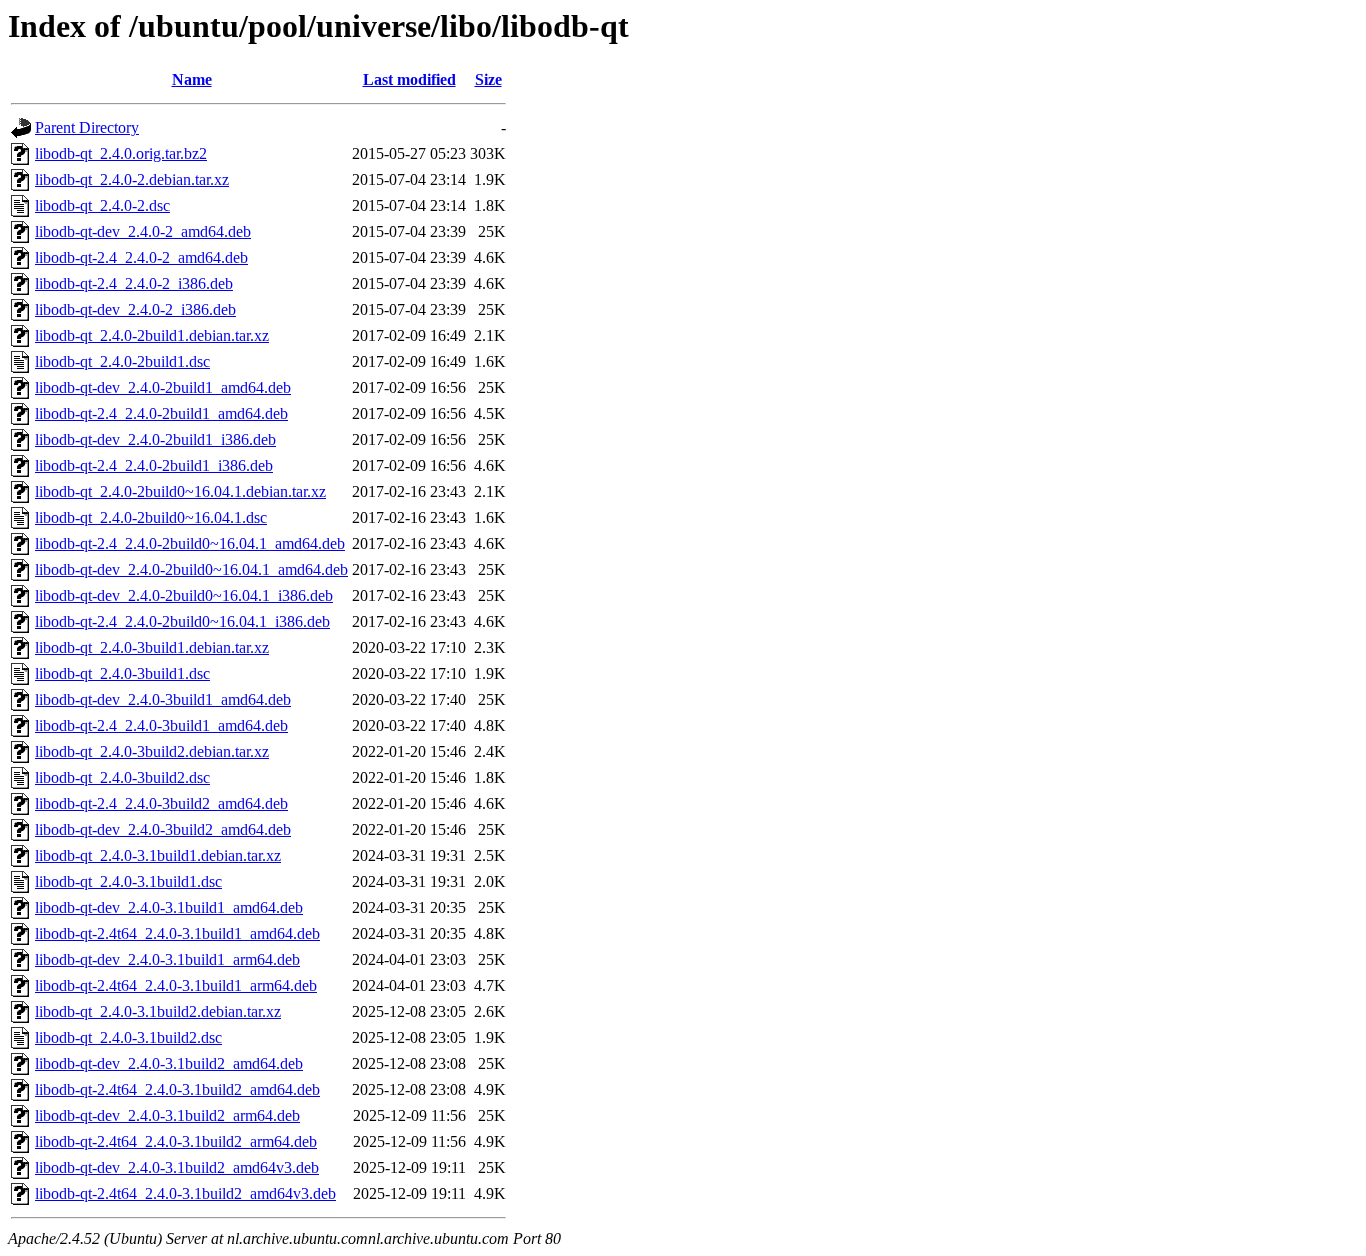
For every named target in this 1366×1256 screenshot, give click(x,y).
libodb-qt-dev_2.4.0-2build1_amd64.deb (163, 387)
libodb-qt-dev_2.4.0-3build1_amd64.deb (163, 699)
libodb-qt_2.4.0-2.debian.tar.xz (132, 179)
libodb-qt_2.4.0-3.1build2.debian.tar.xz (158, 1011)
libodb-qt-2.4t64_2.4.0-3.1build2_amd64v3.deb (185, 1193)
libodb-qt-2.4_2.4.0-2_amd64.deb (141, 257)
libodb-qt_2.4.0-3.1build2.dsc (128, 1037)
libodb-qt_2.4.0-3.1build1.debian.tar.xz (158, 855)
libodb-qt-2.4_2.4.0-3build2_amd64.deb (161, 803)
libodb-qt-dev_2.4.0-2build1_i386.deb (155, 439)
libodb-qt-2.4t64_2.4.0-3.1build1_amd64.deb (177, 933)
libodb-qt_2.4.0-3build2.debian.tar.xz (152, 751)
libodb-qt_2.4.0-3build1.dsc (122, 673)
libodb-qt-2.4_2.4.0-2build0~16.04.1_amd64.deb (190, 543)
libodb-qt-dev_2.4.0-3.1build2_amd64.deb (169, 1063)
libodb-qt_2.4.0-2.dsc (102, 205)
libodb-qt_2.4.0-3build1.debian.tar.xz (152, 647)
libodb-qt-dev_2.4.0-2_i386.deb (135, 309)
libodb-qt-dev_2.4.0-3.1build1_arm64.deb (167, 959)
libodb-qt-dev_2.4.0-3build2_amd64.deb (163, 829)
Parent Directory (87, 127)
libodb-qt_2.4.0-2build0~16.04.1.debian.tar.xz (180, 491)
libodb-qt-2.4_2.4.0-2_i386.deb (134, 283)
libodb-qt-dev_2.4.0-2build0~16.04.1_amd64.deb (191, 569)
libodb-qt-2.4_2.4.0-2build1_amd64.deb (161, 413)
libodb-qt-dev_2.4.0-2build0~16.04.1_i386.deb (184, 595)
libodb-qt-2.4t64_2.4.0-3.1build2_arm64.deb (176, 1141)
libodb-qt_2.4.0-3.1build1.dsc (128, 881)
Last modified (409, 79)
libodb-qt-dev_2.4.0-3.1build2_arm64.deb (167, 1115)
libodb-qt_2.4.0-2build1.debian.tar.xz (152, 335)
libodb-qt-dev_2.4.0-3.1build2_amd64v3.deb (177, 1167)
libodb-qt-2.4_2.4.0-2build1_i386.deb (154, 465)
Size (488, 79)
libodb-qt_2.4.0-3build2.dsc (122, 777)
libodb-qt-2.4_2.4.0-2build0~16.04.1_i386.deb (182, 621)
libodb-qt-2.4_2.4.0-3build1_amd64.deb (161, 725)
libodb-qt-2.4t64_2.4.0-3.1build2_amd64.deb (177, 1089)
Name (192, 79)
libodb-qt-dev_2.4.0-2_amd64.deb (143, 231)
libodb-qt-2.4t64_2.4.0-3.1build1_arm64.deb (176, 985)
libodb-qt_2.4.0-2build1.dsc (122, 361)
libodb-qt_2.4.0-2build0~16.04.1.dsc (151, 517)
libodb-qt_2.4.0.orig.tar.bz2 (121, 153)
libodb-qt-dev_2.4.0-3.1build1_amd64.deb (169, 907)
